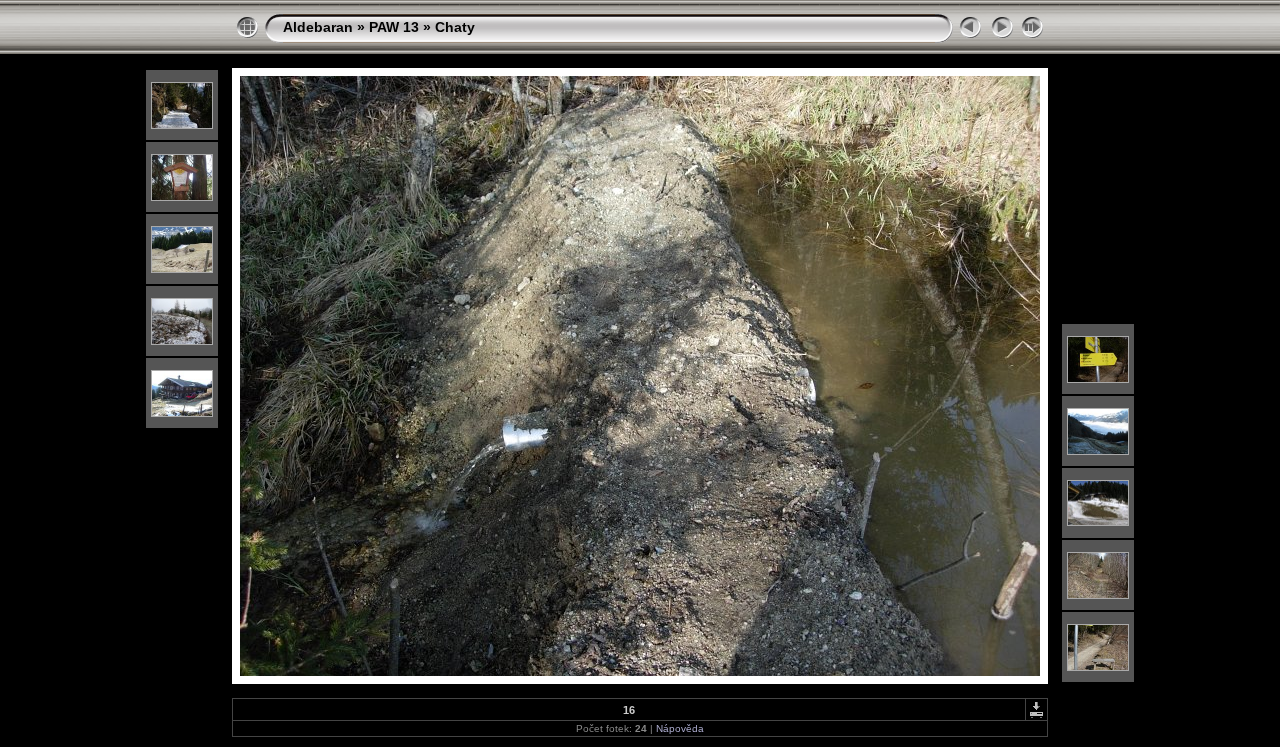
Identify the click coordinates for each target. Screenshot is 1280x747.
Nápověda (680, 728)
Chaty (455, 27)
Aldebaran (318, 27)
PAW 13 (394, 27)
